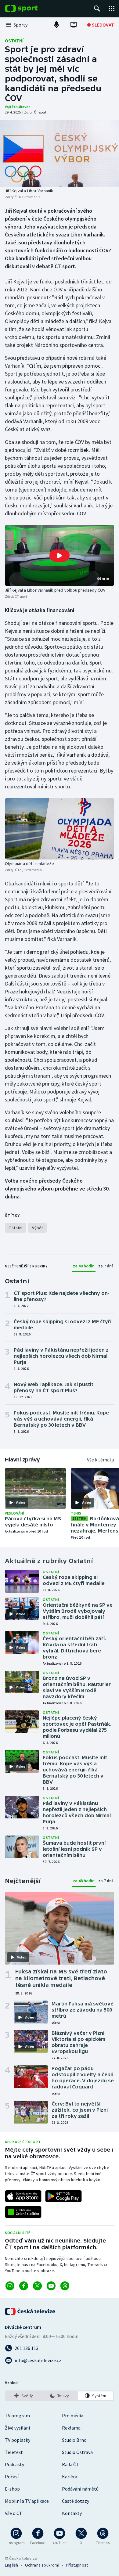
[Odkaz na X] (37, 2286)
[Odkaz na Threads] (65, 2286)
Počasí (12, 2477)
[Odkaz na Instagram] (10, 2286)
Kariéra (70, 2477)
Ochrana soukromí (42, 2565)
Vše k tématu (101, 1460)
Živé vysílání (17, 2428)
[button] (60, 555)
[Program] (74, 25)
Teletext (14, 2452)
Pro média (73, 2416)
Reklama (71, 2428)
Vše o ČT (14, 2513)
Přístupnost (77, 2565)
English (11, 2565)
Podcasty (14, 2464)
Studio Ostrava (77, 2452)
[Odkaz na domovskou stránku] (31, 9)
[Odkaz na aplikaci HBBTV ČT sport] (23, 2212)
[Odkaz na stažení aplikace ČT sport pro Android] (63, 2196)
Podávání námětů (80, 2489)
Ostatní (14, 41)
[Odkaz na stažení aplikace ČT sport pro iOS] (23, 2196)
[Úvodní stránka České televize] (31, 2311)
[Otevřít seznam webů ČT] (112, 9)
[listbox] (60, 2396)
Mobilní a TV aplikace (27, 2501)
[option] (23, 2396)
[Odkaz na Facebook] (24, 2286)
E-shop (12, 2489)
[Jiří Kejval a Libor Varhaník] (60, 153)
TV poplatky (18, 2440)
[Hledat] (97, 9)
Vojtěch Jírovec (18, 107)
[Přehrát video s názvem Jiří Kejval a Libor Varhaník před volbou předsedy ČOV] (60, 556)
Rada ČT (70, 2464)
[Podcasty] (56, 25)
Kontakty (72, 2513)
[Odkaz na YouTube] (51, 2286)
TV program (17, 2416)
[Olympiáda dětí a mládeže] (60, 829)
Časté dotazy (76, 2501)
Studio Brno (74, 2440)
